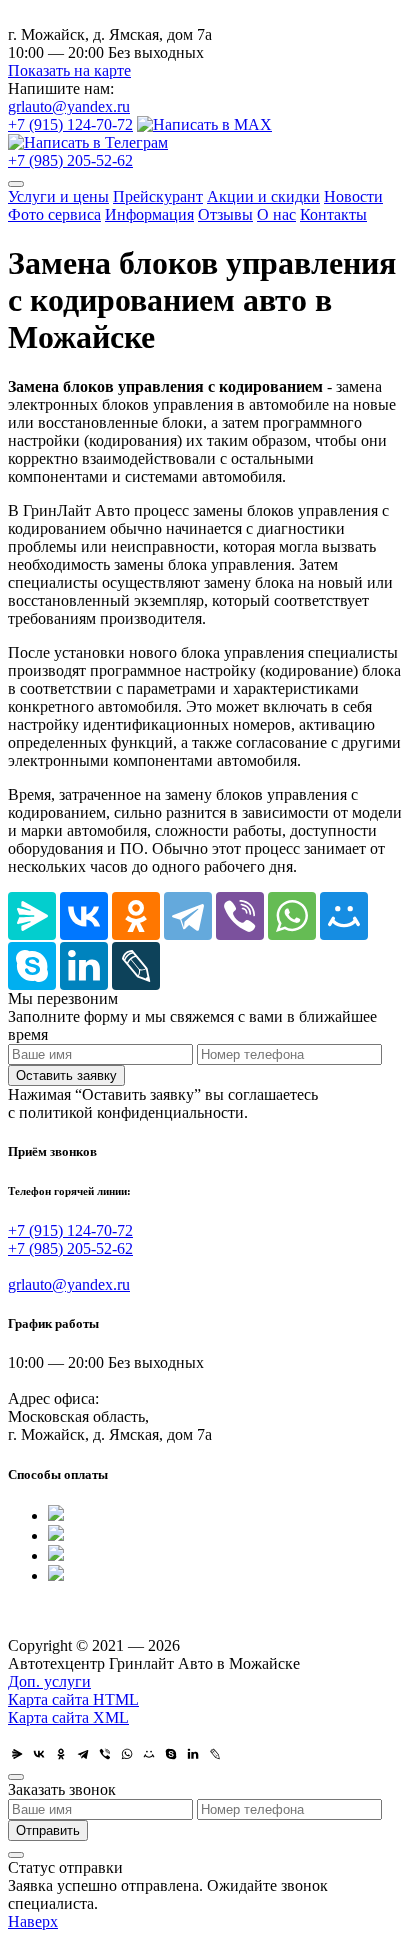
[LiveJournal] (136, 966)
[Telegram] (188, 916)
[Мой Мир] (344, 916)
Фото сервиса (54, 214)
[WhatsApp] (292, 916)
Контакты (333, 214)
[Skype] (32, 966)
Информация (149, 214)
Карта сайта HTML (73, 1699)
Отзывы (225, 214)
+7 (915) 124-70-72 (70, 124)
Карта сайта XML (68, 1717)
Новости (353, 196)
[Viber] (240, 916)
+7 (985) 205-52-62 (70, 160)
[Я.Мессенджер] (32, 916)
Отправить (48, 1830)
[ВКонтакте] (84, 916)
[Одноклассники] (136, 916)
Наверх (33, 1921)
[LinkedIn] (84, 966)
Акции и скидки (263, 196)
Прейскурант (158, 196)
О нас (276, 214)
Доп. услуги (49, 1681)
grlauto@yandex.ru (69, 106)
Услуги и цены (58, 196)
